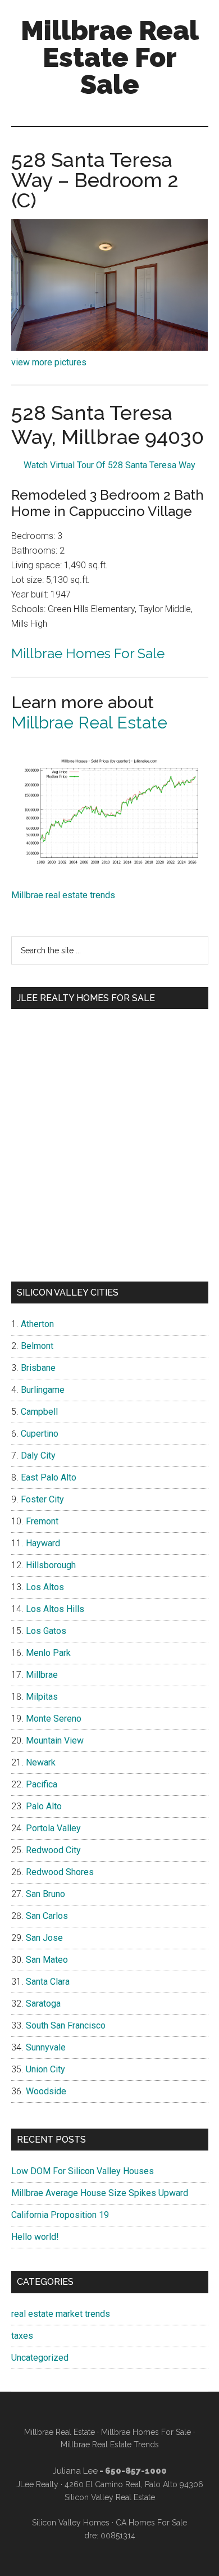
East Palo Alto (49, 1477)
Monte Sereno (54, 1719)
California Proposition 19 (60, 2215)
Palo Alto (44, 1806)
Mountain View (55, 1740)
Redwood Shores (60, 1872)
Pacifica (42, 1784)
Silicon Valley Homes (71, 2523)
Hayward (43, 1543)
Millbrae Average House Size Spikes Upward (100, 2193)
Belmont (37, 1346)
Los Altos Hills (55, 1609)
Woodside (46, 2091)
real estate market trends (61, 2314)
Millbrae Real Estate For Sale (110, 57)
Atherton (37, 1324)
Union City (45, 2069)
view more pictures (49, 362)
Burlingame (43, 1390)
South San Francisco (66, 2025)
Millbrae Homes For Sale (88, 653)
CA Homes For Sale (151, 2523)
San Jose (44, 1938)
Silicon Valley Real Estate (110, 2497)
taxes (22, 2336)
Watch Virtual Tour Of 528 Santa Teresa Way (109, 465)
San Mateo (47, 1960)
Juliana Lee (75, 2471)
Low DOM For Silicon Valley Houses (83, 2171)
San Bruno (45, 1894)
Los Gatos (46, 1631)
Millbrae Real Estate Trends (110, 2444)
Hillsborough (51, 1565)
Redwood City (53, 1850)
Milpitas (42, 1697)
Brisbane (38, 1368)
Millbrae (42, 1675)
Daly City (38, 1455)
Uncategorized (40, 2358)
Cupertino (40, 1434)
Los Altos (45, 1587)
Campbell (39, 1412)
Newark (41, 1762)
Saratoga (43, 2004)
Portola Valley (53, 1828)
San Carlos (47, 1916)
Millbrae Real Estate (89, 723)
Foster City (42, 1499)
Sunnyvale (46, 2047)
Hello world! (35, 2237)
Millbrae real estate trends (63, 895)
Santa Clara (48, 1982)
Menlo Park (48, 1653)
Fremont (42, 1521)
